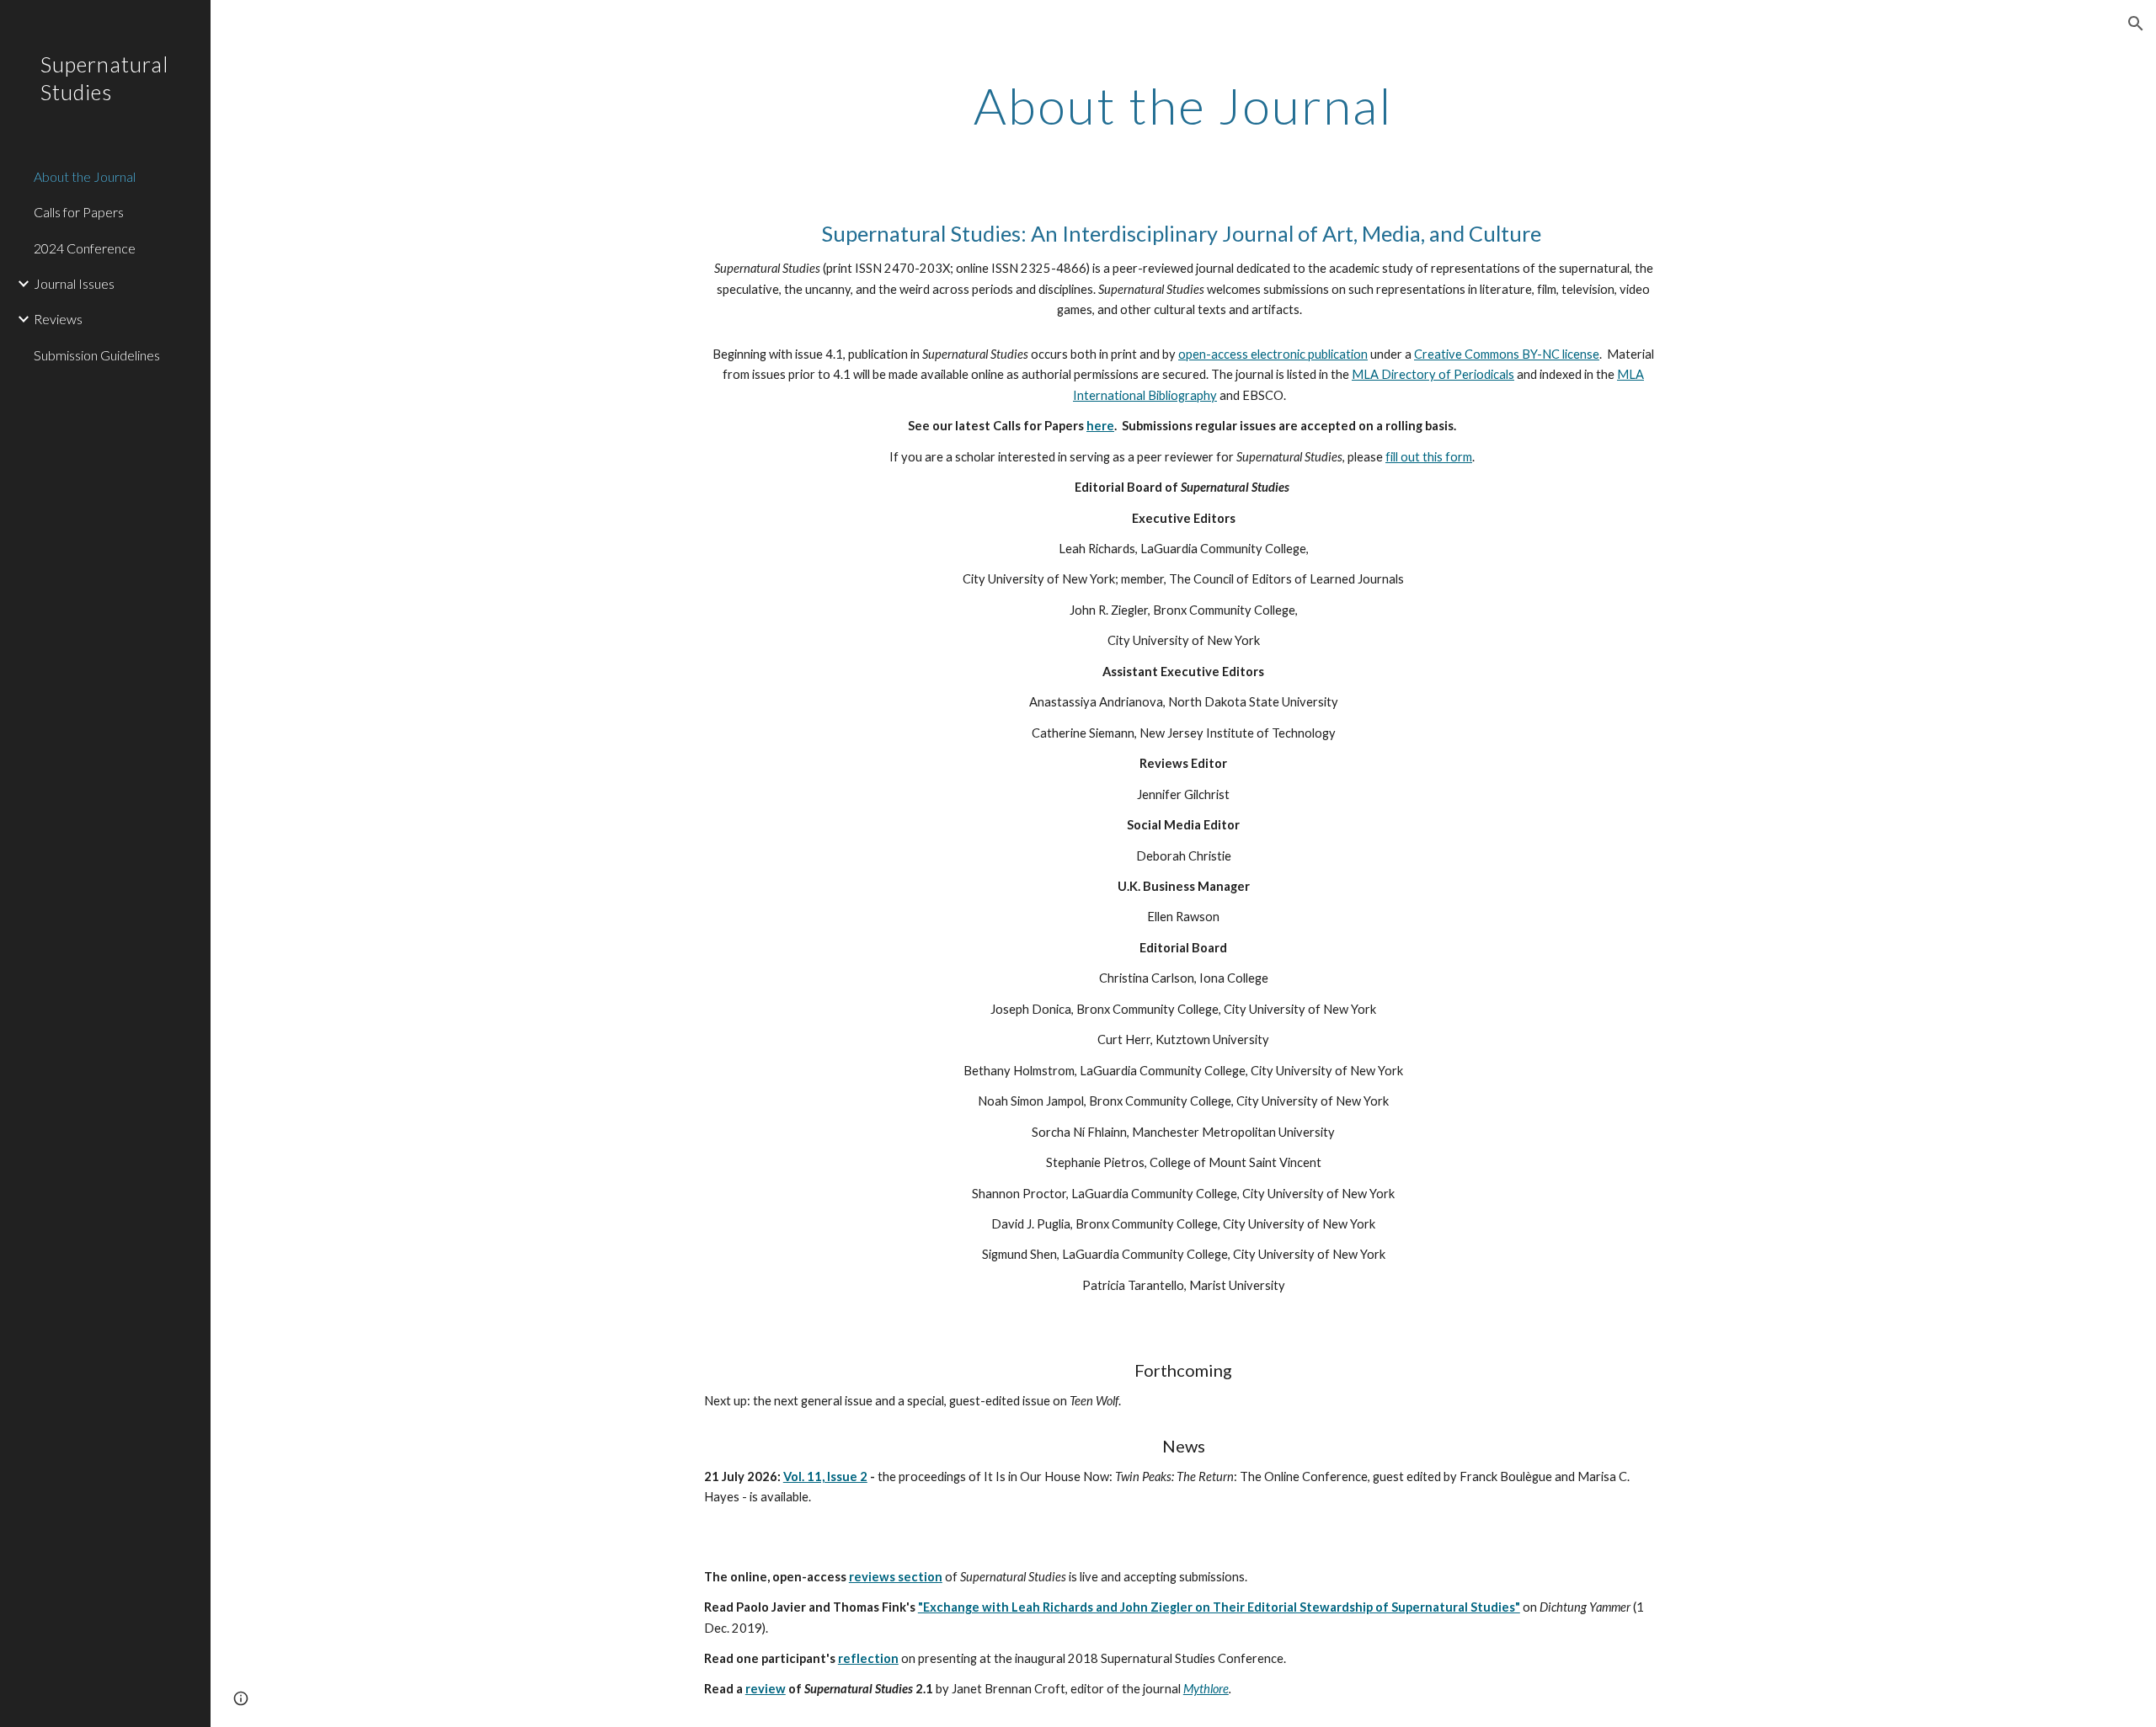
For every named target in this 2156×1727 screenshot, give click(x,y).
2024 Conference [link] (85, 248)
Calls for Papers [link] (79, 212)
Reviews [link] (58, 319)
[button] (2136, 24)
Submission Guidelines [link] (97, 355)
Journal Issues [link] (74, 283)
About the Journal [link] (85, 176)
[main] (1183, 105)
